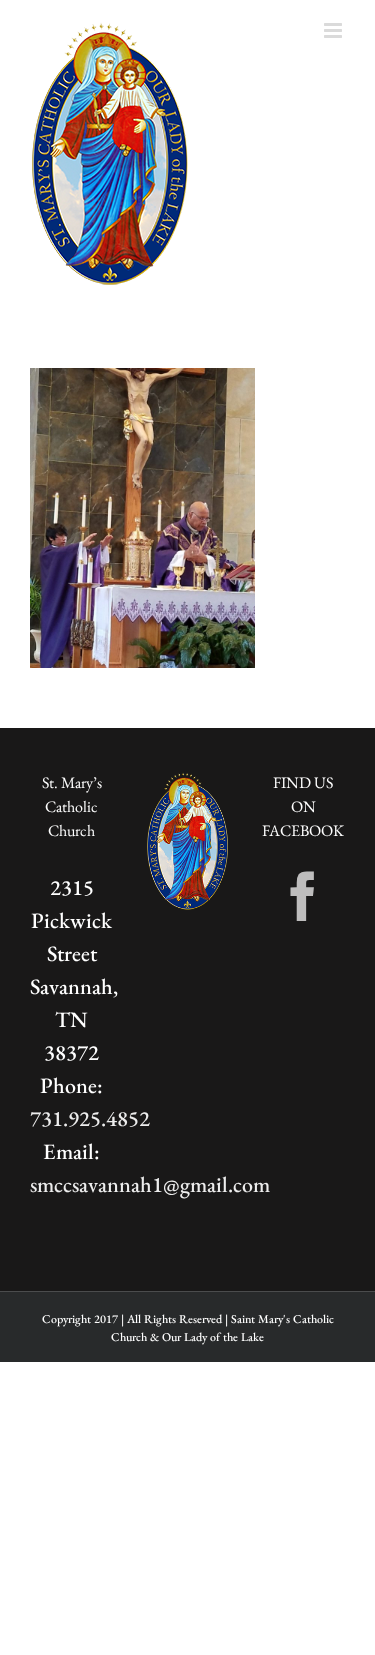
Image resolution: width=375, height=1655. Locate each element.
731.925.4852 (90, 1118)
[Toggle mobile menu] (334, 30)
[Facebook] (303, 896)
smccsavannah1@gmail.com (150, 1184)
